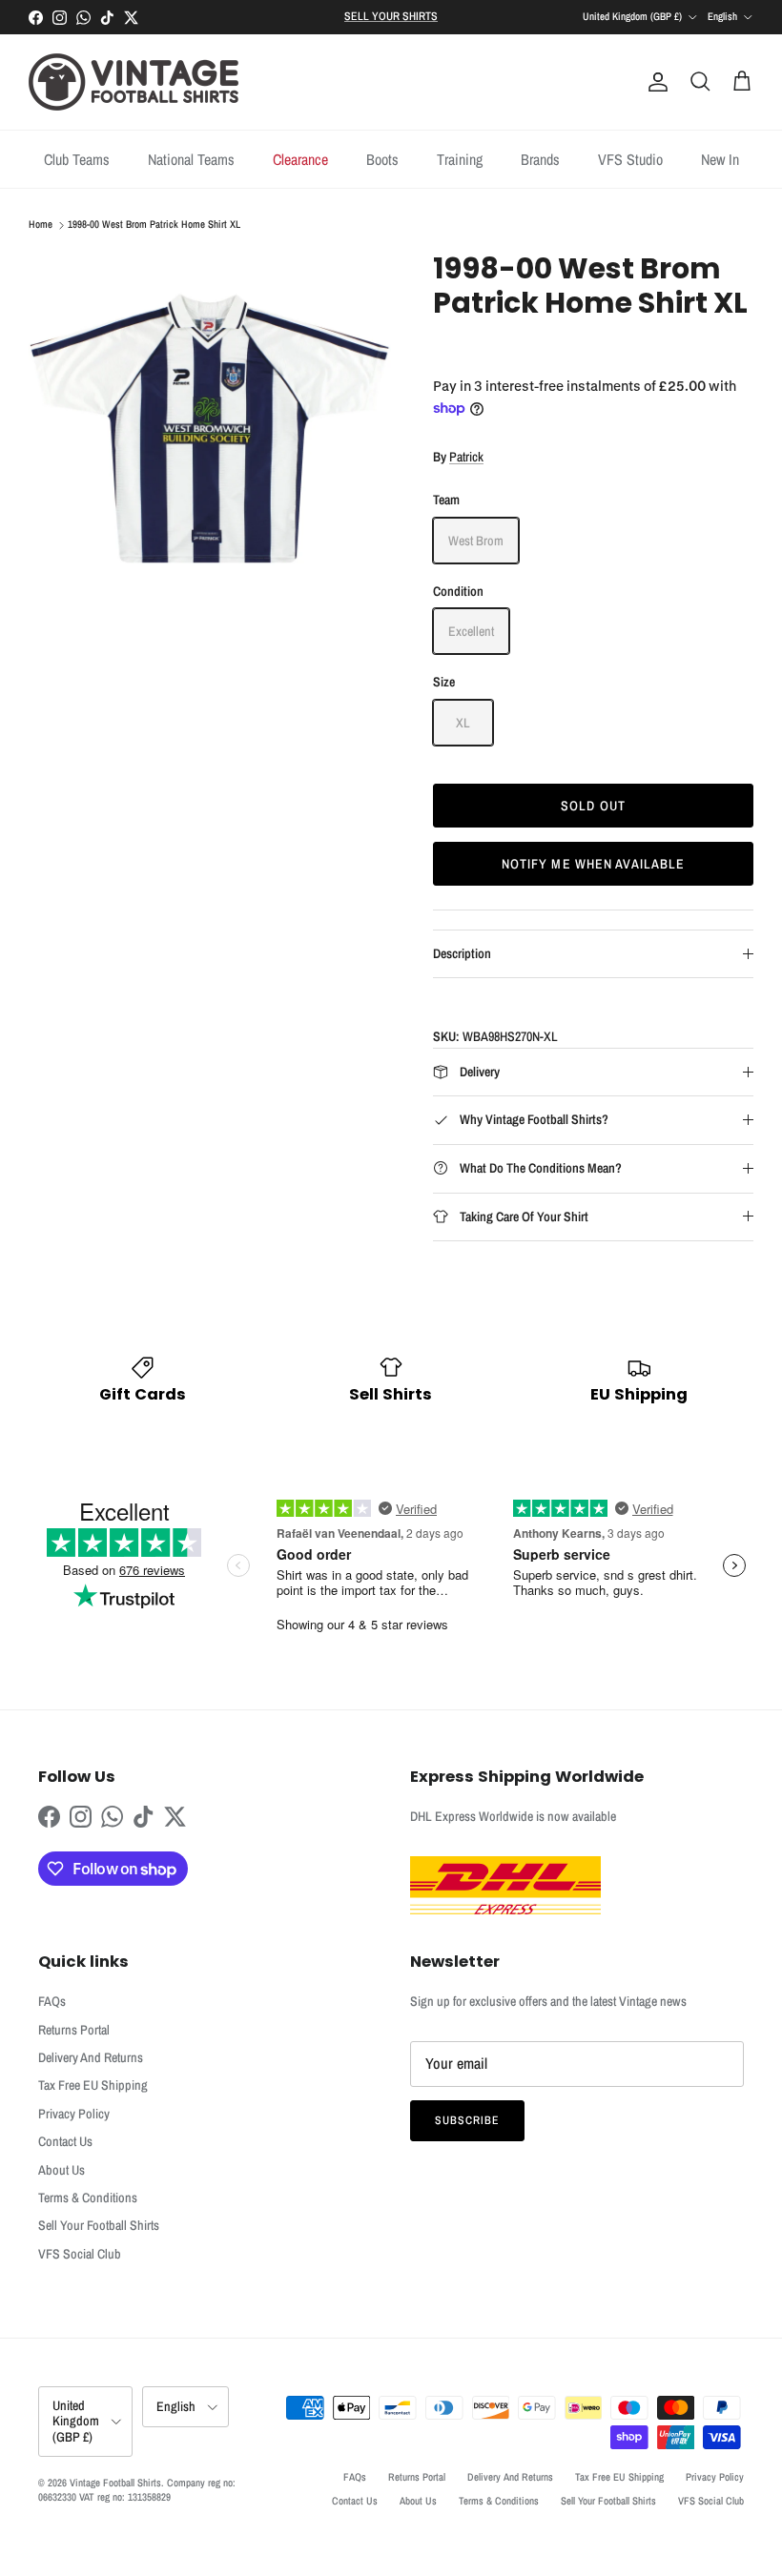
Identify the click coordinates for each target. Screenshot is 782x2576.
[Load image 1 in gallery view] (210, 433)
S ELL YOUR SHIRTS (391, 16)
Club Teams (77, 159)
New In (720, 159)
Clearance (300, 159)
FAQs (52, 2001)
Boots (382, 159)
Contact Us (65, 2141)
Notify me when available (594, 864)
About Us (62, 2170)
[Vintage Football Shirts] (134, 82)
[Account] (654, 82)
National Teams (191, 159)
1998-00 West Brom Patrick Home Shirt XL (154, 225)
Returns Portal (74, 2030)
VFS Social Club (80, 2254)
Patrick (466, 457)
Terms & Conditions (88, 2198)
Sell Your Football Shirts (99, 2225)
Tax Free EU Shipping (93, 2085)
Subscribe (467, 2120)
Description (462, 953)
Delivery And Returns (91, 2057)
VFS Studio (630, 159)
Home (41, 225)
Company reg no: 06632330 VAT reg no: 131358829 (137, 2490)
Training (460, 159)
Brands (540, 159)
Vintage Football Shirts (115, 2483)
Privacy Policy (74, 2114)
